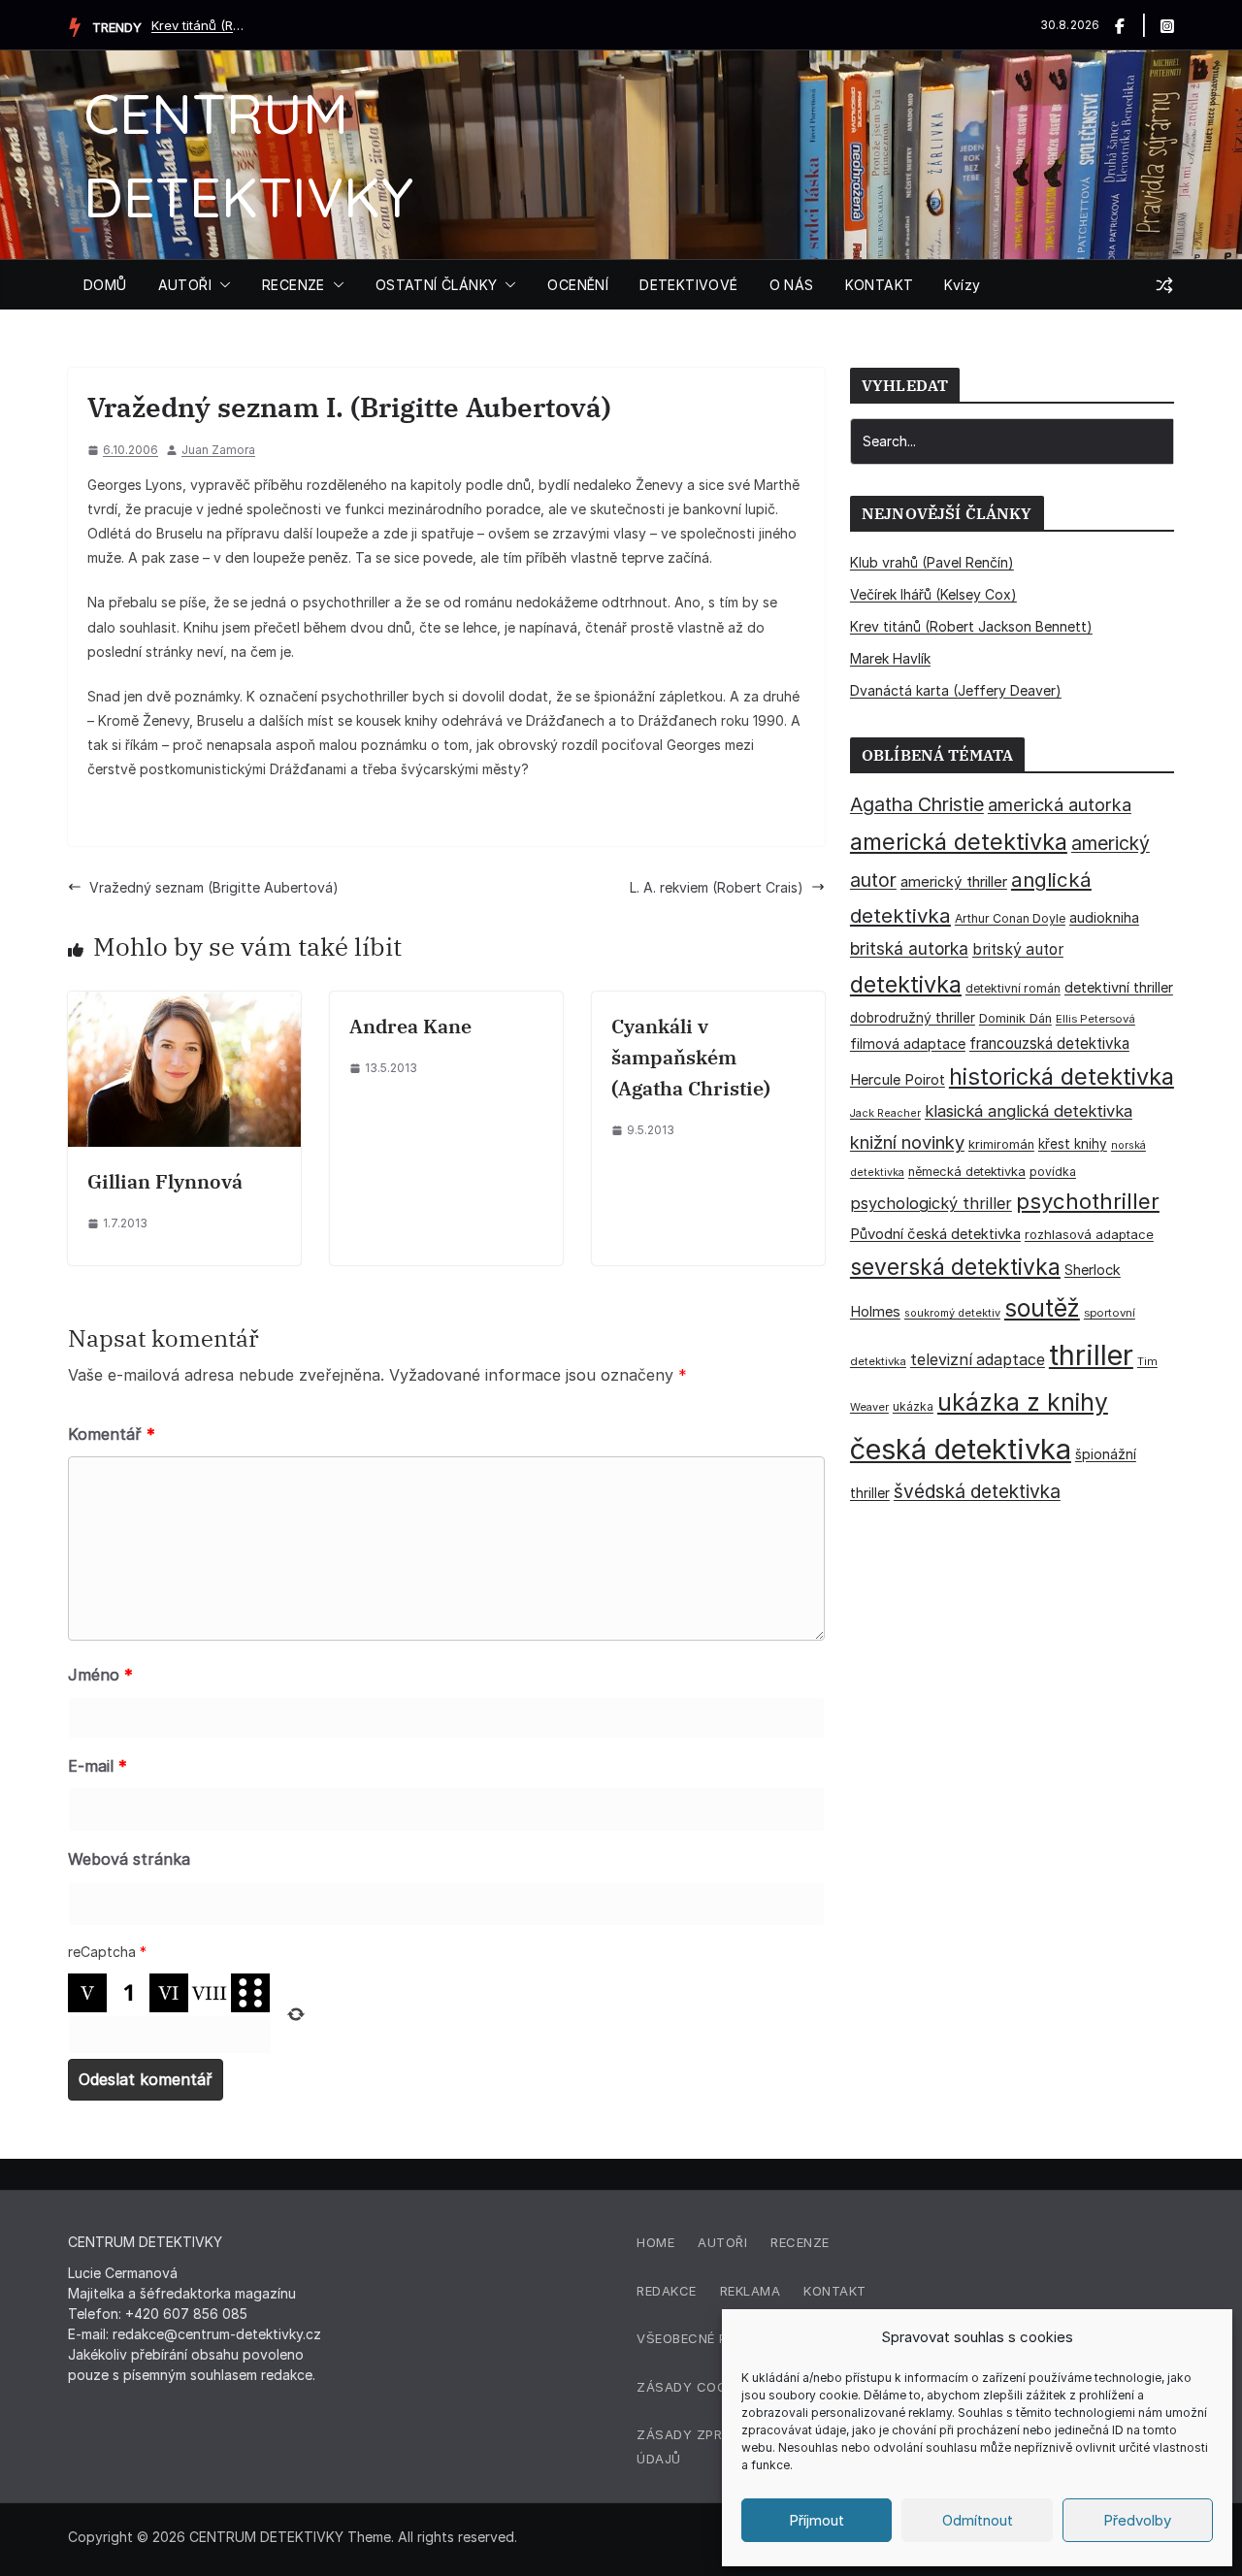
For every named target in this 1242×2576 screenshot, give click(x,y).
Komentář (112, 1434)
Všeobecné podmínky (712, 2338)
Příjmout (817, 2520)
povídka (1053, 1172)
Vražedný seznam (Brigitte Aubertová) (214, 887)
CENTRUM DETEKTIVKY (266, 2537)
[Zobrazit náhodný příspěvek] (1164, 285)
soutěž (1042, 1308)
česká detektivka (961, 1449)
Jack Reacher (885, 1113)
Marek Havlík (890, 658)
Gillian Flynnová (165, 1181)
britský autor (1018, 949)
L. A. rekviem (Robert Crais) (717, 887)
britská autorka (909, 948)
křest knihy (1073, 1144)
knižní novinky (907, 1142)
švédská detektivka (977, 1491)
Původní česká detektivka (935, 1234)
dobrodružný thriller (913, 1018)
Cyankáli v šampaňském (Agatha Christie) (691, 1057)
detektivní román (1013, 988)
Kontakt (835, 2291)
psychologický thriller (931, 1203)
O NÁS (792, 285)
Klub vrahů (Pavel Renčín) (932, 562)
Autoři (722, 2242)
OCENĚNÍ (578, 285)
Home (655, 2242)
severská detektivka (955, 1267)
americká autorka (1060, 804)
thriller (1091, 1355)
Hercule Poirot (898, 1079)
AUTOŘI (185, 285)
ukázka (913, 1406)
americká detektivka (959, 842)
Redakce (667, 2291)
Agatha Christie (917, 804)
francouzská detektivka (1049, 1043)
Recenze (800, 2242)
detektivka (906, 984)
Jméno (100, 1675)
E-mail (98, 1766)
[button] (221, 285)
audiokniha (1104, 917)
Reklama (751, 2291)
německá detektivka (967, 1172)
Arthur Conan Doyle (1010, 918)
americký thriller (954, 881)
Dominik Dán (1015, 1018)
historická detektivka (1062, 1076)
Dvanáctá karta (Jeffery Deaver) (956, 690)
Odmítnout (978, 2520)
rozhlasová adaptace (1089, 1234)
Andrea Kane (410, 1026)
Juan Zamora (218, 450)
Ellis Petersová (1095, 1019)
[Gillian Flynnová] (184, 1004)
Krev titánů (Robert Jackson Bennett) (200, 25)
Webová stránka (129, 1859)
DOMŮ (105, 285)
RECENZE (294, 285)
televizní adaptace (978, 1360)
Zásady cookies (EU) (711, 2387)
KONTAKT (880, 285)
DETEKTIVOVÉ (688, 285)
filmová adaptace (908, 1043)
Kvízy (962, 285)
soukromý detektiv (952, 1313)
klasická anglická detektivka (1029, 1111)
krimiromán (1001, 1144)
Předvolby (1137, 2520)
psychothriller (1088, 1201)
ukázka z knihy (1023, 1402)
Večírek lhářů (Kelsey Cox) (933, 594)
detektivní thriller (1119, 987)
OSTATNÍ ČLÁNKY (437, 285)
